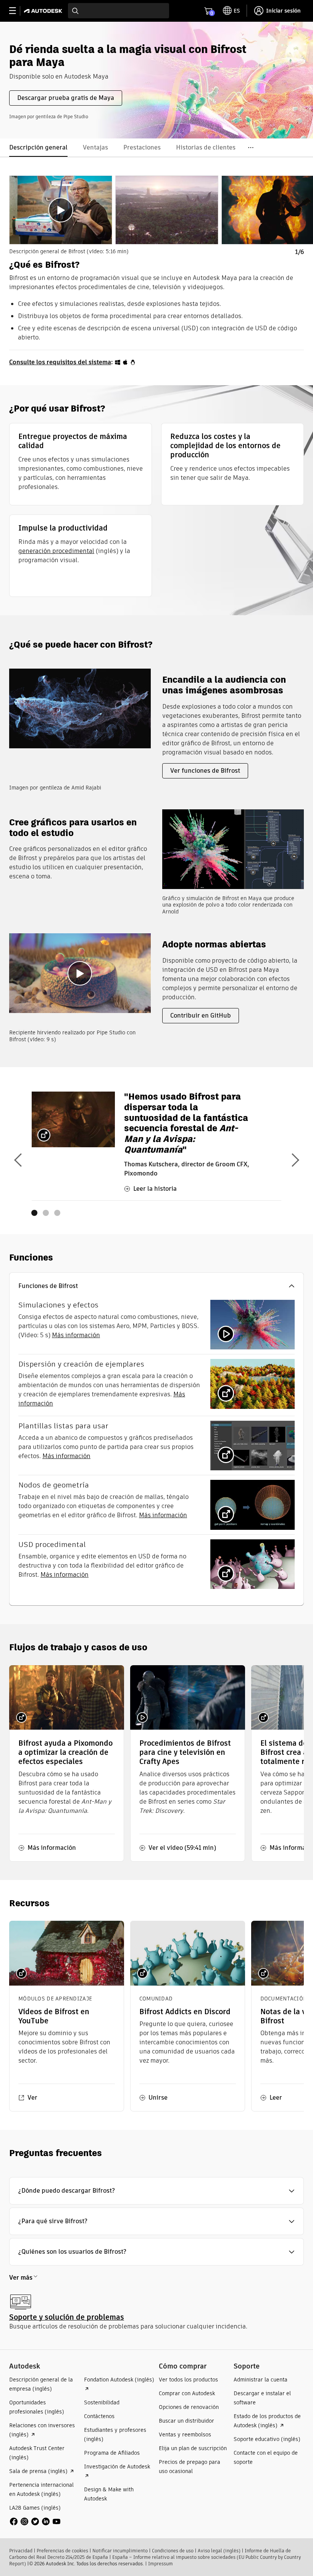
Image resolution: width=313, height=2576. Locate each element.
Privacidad (21, 2551)
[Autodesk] (44, 11)
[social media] (35, 2521)
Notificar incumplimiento (120, 2551)
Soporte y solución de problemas (67, 2317)
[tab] (61, 210)
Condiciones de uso (173, 2551)
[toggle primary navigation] (17, 11)
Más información (76, 1335)
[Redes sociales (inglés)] (35, 2521)
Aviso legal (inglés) (219, 2551)
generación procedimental (56, 551)
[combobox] (119, 11)
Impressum (161, 2564)
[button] (156, 1286)
